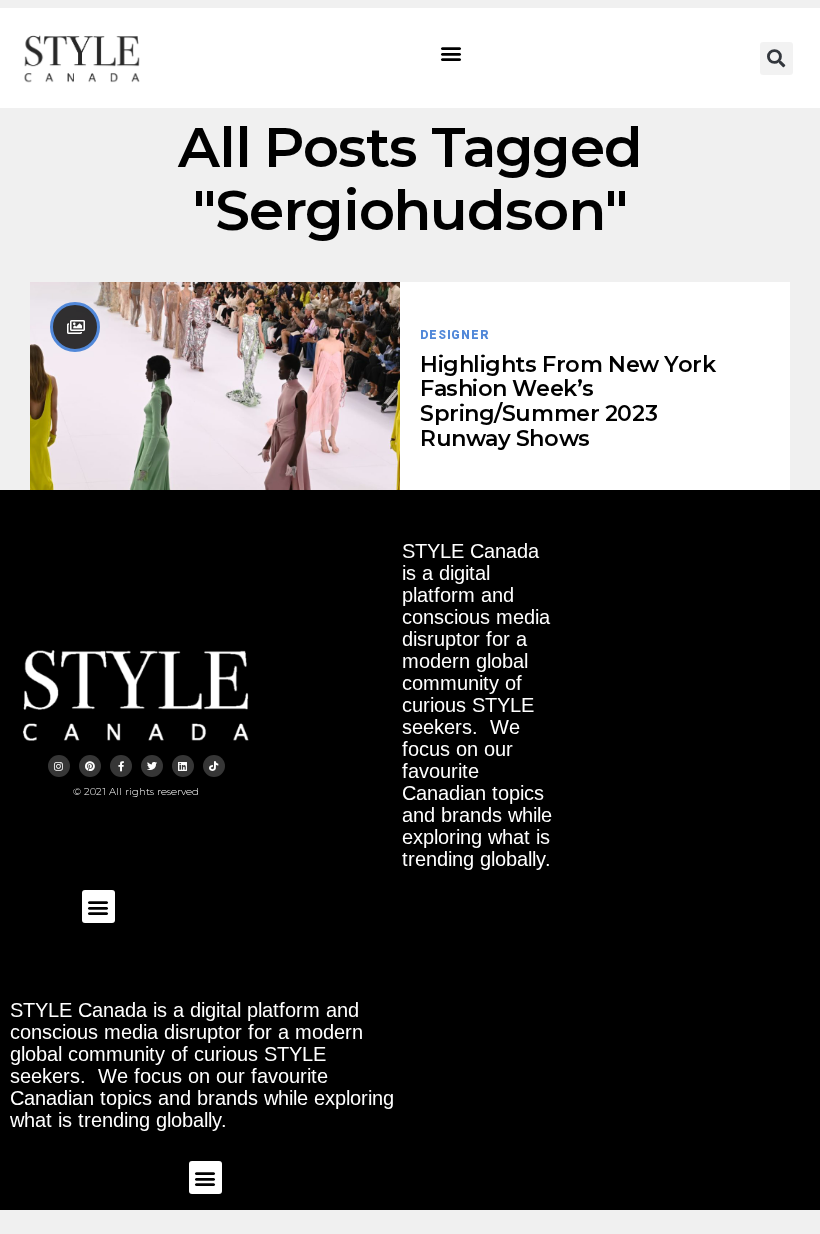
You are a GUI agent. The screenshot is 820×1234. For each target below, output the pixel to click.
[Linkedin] (183, 766)
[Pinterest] (90, 766)
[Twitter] (152, 766)
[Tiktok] (214, 766)
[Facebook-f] (121, 766)
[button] (451, 53)
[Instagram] (59, 766)
